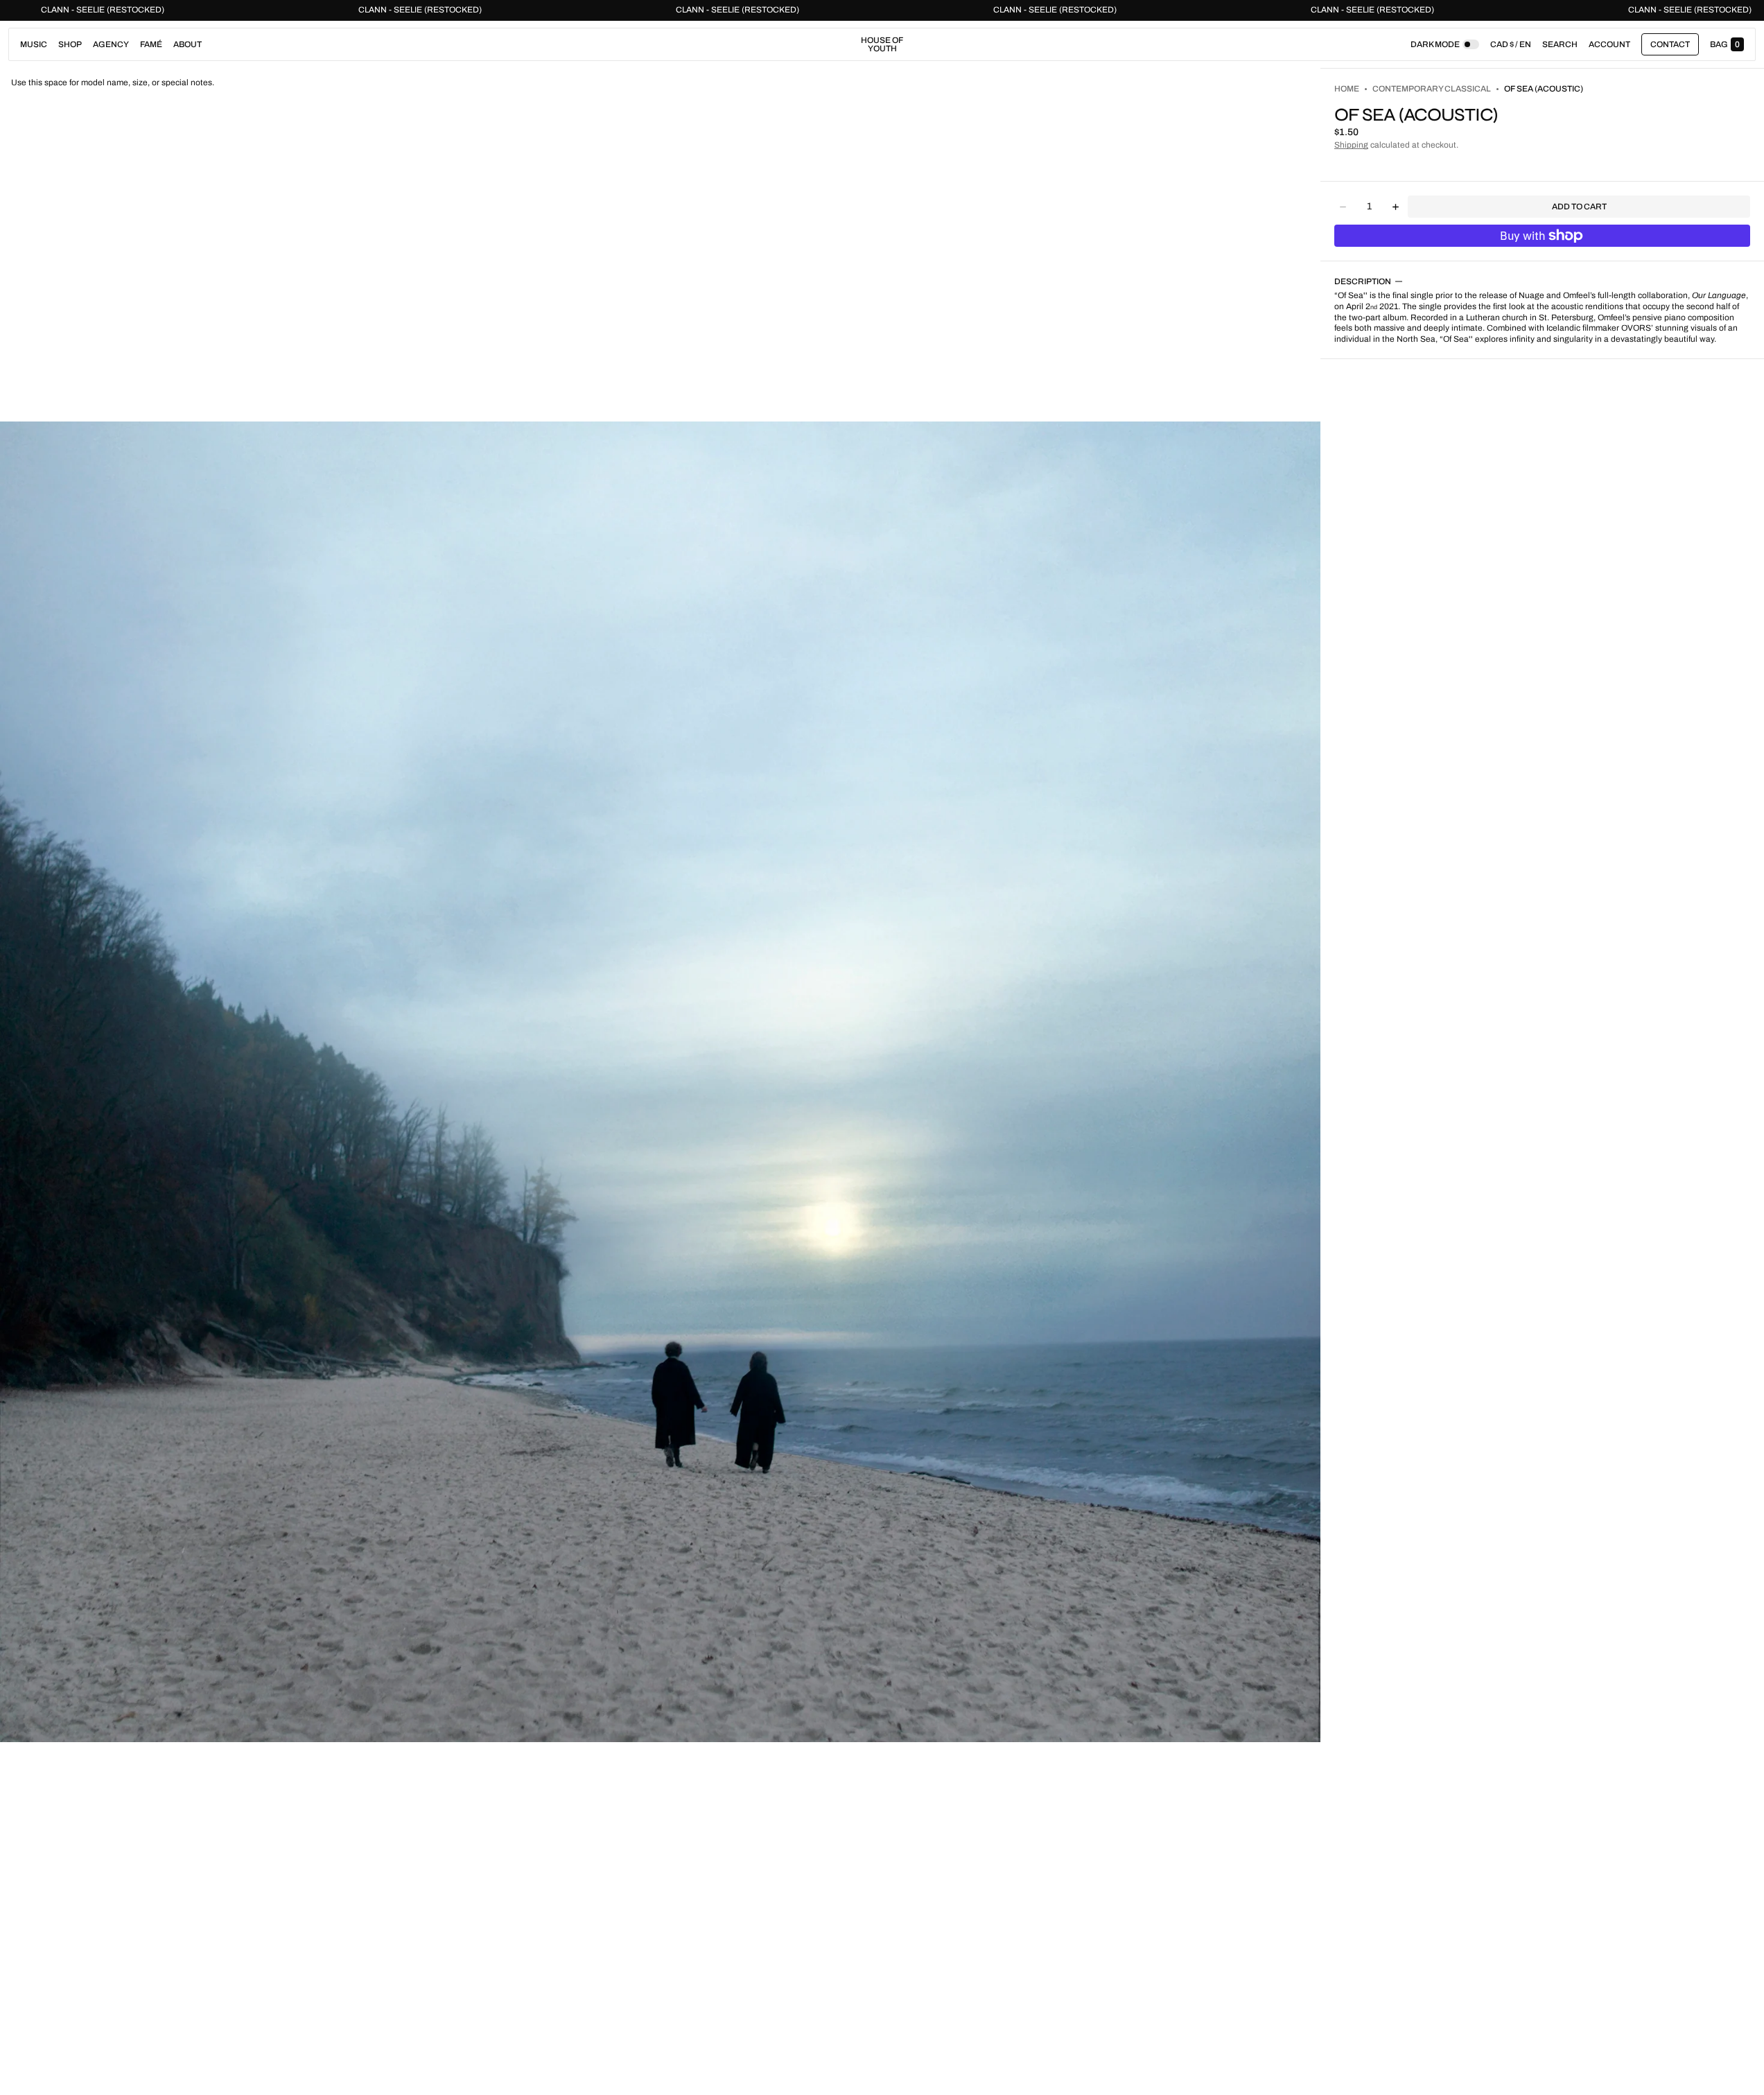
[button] (1560, 44)
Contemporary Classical (1432, 89)
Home (1347, 89)
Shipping (1351, 145)
